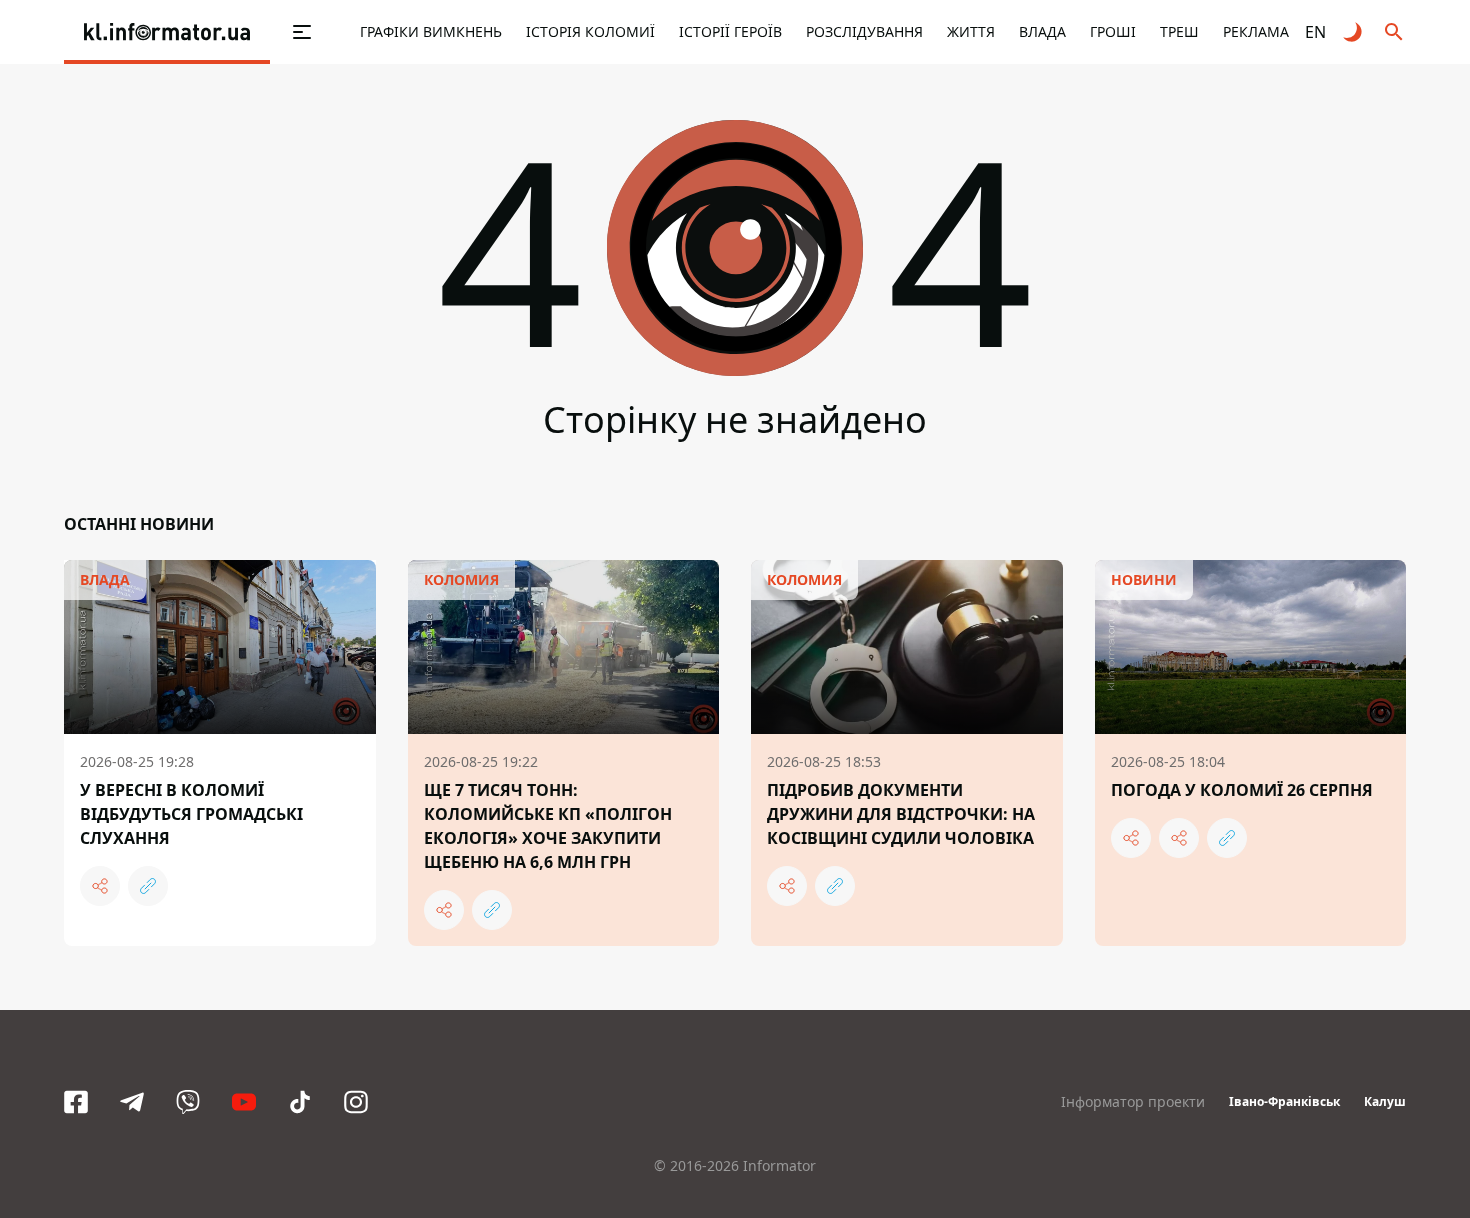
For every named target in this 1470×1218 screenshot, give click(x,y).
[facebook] (76, 1102)
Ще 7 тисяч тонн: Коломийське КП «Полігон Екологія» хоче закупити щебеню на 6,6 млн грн (548, 826)
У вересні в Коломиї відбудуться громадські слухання (191, 814)
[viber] (188, 1102)
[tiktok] (300, 1102)
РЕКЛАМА (1256, 31)
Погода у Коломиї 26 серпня (1242, 790)
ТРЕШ (1179, 31)
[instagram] (356, 1102)
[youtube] (244, 1102)
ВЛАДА (1042, 31)
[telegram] (132, 1102)
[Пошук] (1394, 32)
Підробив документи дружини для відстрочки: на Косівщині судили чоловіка (901, 814)
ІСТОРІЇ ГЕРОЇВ (730, 31)
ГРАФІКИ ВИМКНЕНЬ (431, 31)
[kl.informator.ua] (167, 32)
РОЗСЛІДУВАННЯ (864, 31)
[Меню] (281, 32)
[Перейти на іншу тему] (1354, 32)
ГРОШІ (1113, 31)
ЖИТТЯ (971, 31)
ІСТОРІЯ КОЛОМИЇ (590, 31)
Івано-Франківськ (1284, 1101)
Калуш (1385, 1101)
